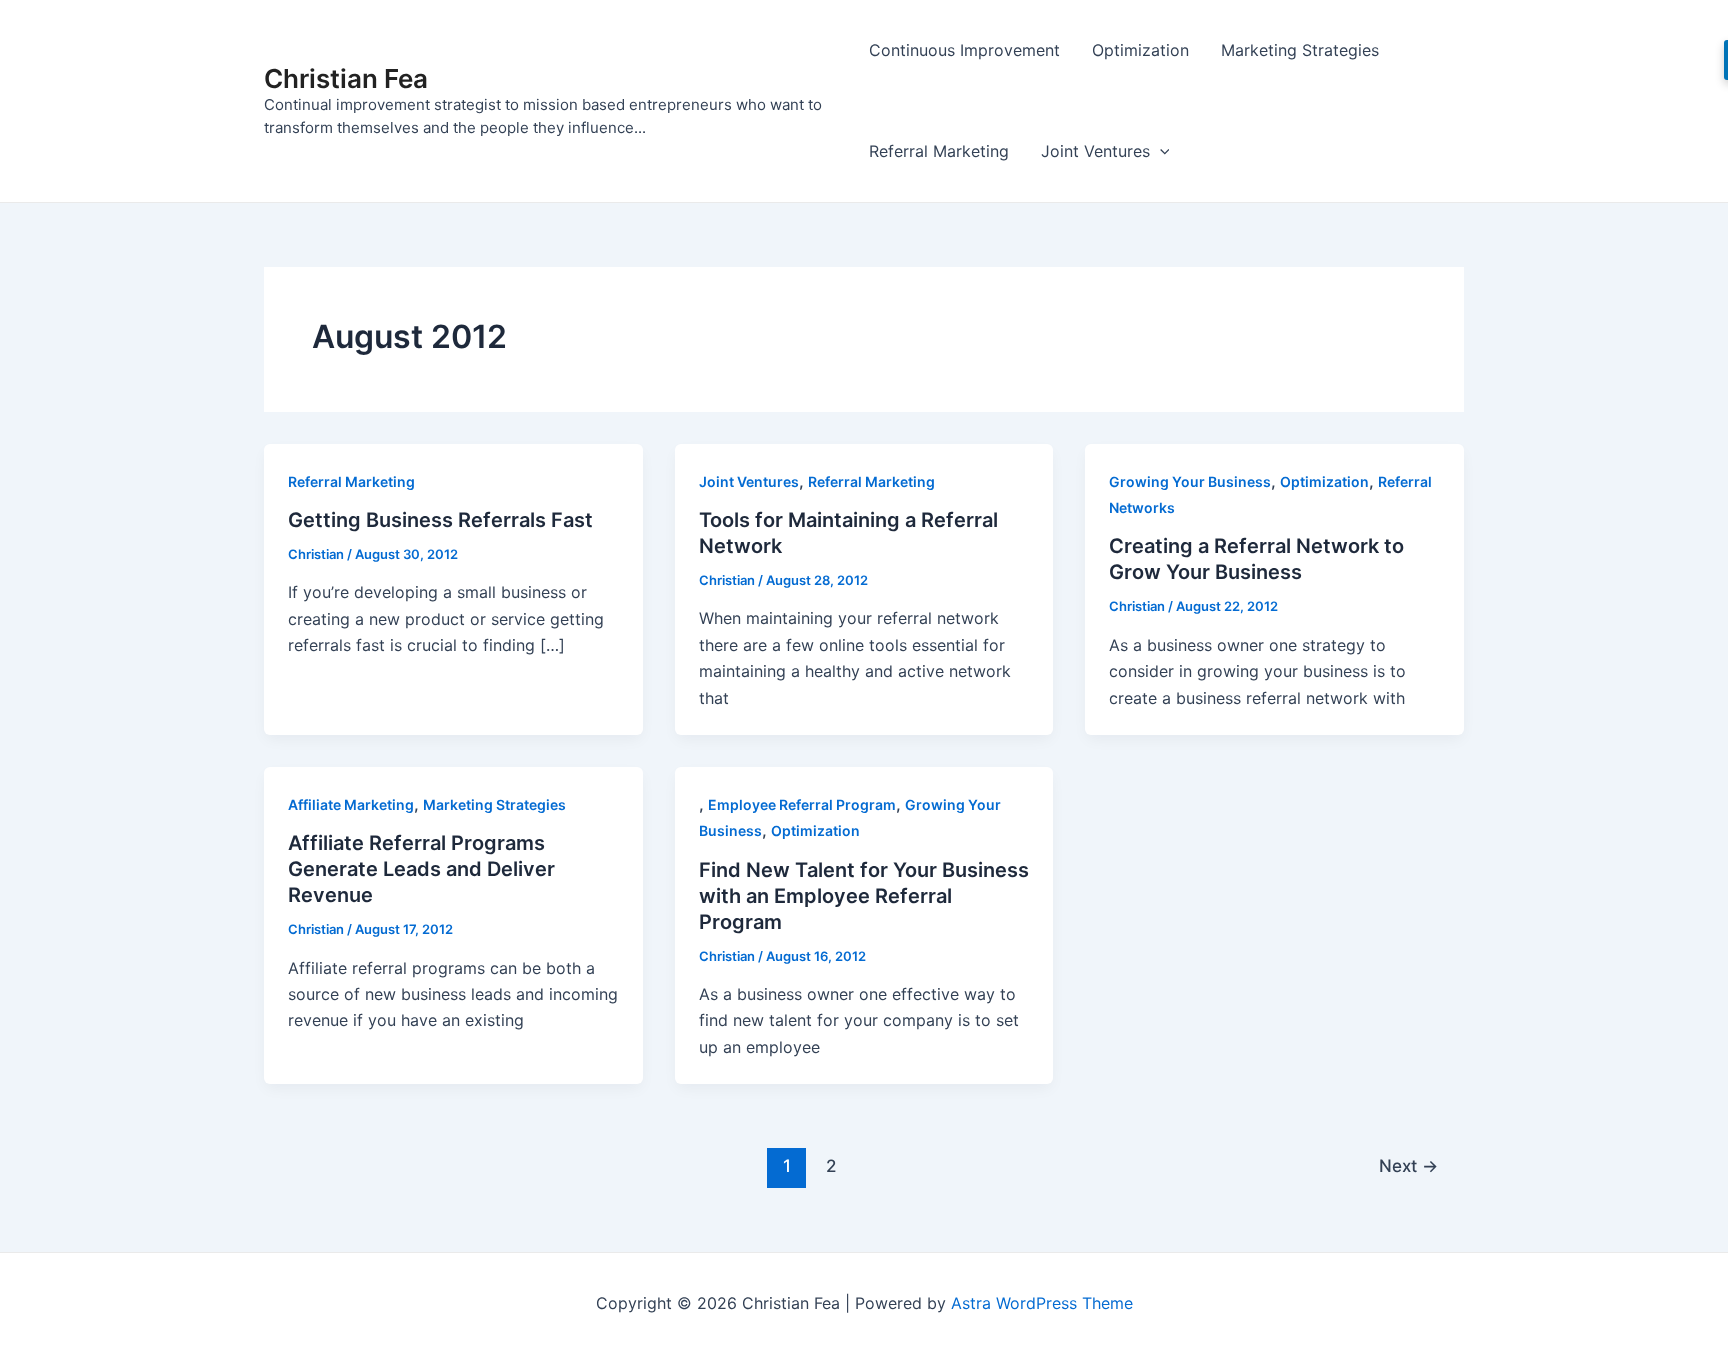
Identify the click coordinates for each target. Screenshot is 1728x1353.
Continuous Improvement (964, 50)
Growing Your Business (1190, 481)
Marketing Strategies (1300, 50)
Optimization (1140, 50)
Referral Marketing (939, 151)
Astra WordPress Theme (1042, 1303)
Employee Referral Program (802, 804)
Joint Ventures (1095, 151)
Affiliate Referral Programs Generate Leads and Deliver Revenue (421, 869)
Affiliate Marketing (351, 804)
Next (1408, 1165)
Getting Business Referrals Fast (440, 520)
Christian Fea (346, 78)
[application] (1160, 151)
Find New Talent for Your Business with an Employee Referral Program (864, 896)
